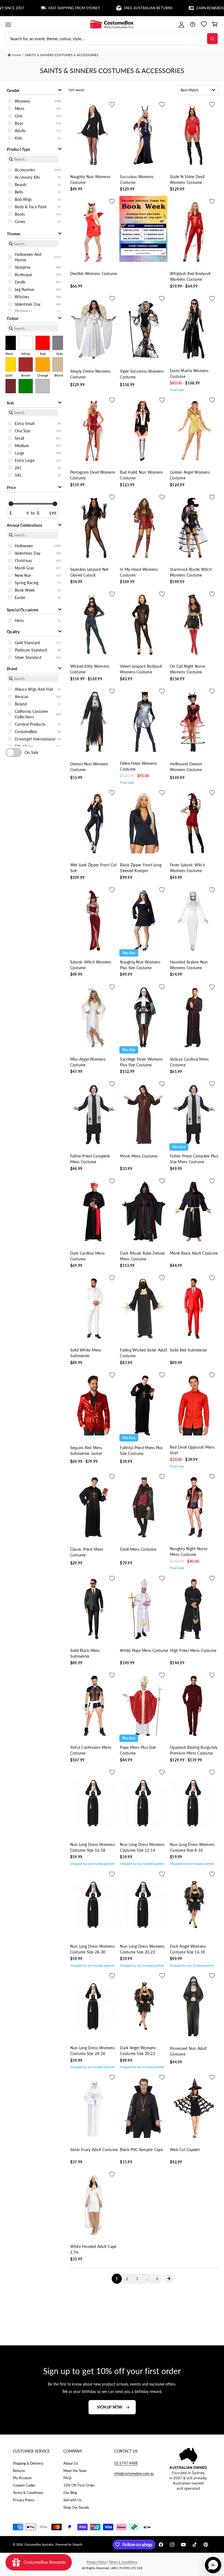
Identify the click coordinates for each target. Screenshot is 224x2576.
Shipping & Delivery (28, 2463)
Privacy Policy (24, 2500)
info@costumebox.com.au (134, 2473)
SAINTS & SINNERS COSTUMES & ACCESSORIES (62, 55)
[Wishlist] (204, 24)
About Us (71, 2463)
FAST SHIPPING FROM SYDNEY (41, 8)
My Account (22, 2478)
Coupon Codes (24, 2485)
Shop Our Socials (76, 2507)
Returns (19, 2471)
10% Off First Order (79, 2485)
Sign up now (110, 2407)
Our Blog (70, 2493)
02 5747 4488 (126, 2463)
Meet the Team (75, 2471)
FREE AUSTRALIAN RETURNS (115, 8)
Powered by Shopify (69, 2544)
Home (16, 55)
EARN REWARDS (176, 8)
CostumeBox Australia (39, 2544)
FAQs (68, 2478)
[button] (8, 24)
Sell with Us (73, 2500)
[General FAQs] (192, 24)
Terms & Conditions (28, 2493)
